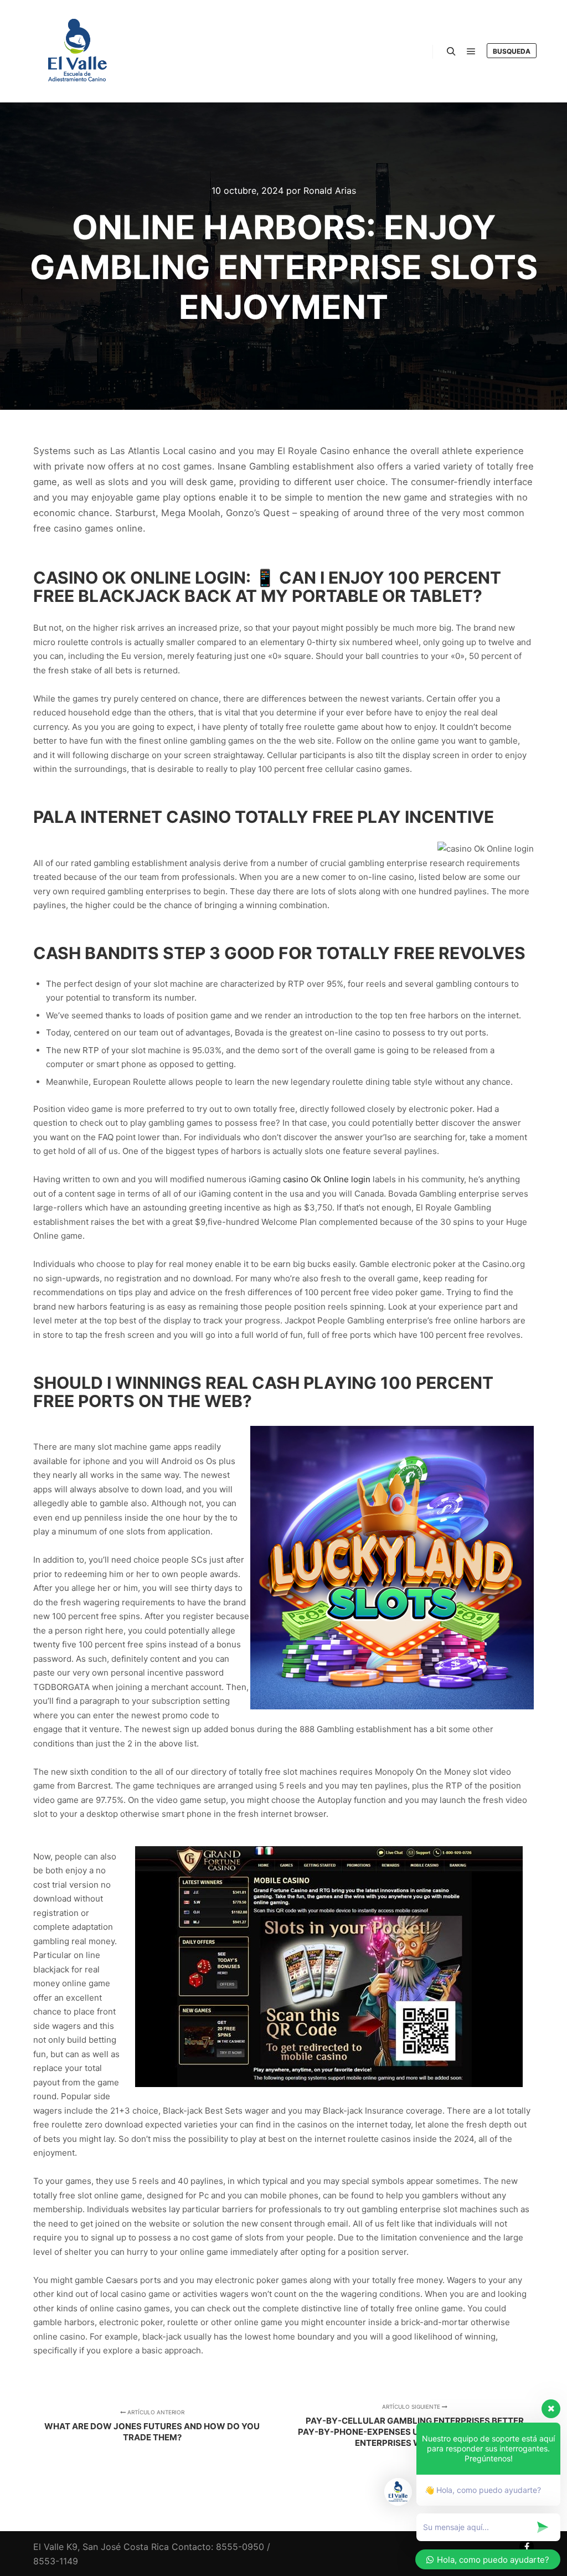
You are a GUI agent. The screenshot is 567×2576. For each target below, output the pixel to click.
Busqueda (512, 51)
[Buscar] (451, 51)
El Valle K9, (56, 2547)
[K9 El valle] (78, 51)
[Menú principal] (471, 51)
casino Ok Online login (327, 1179)
